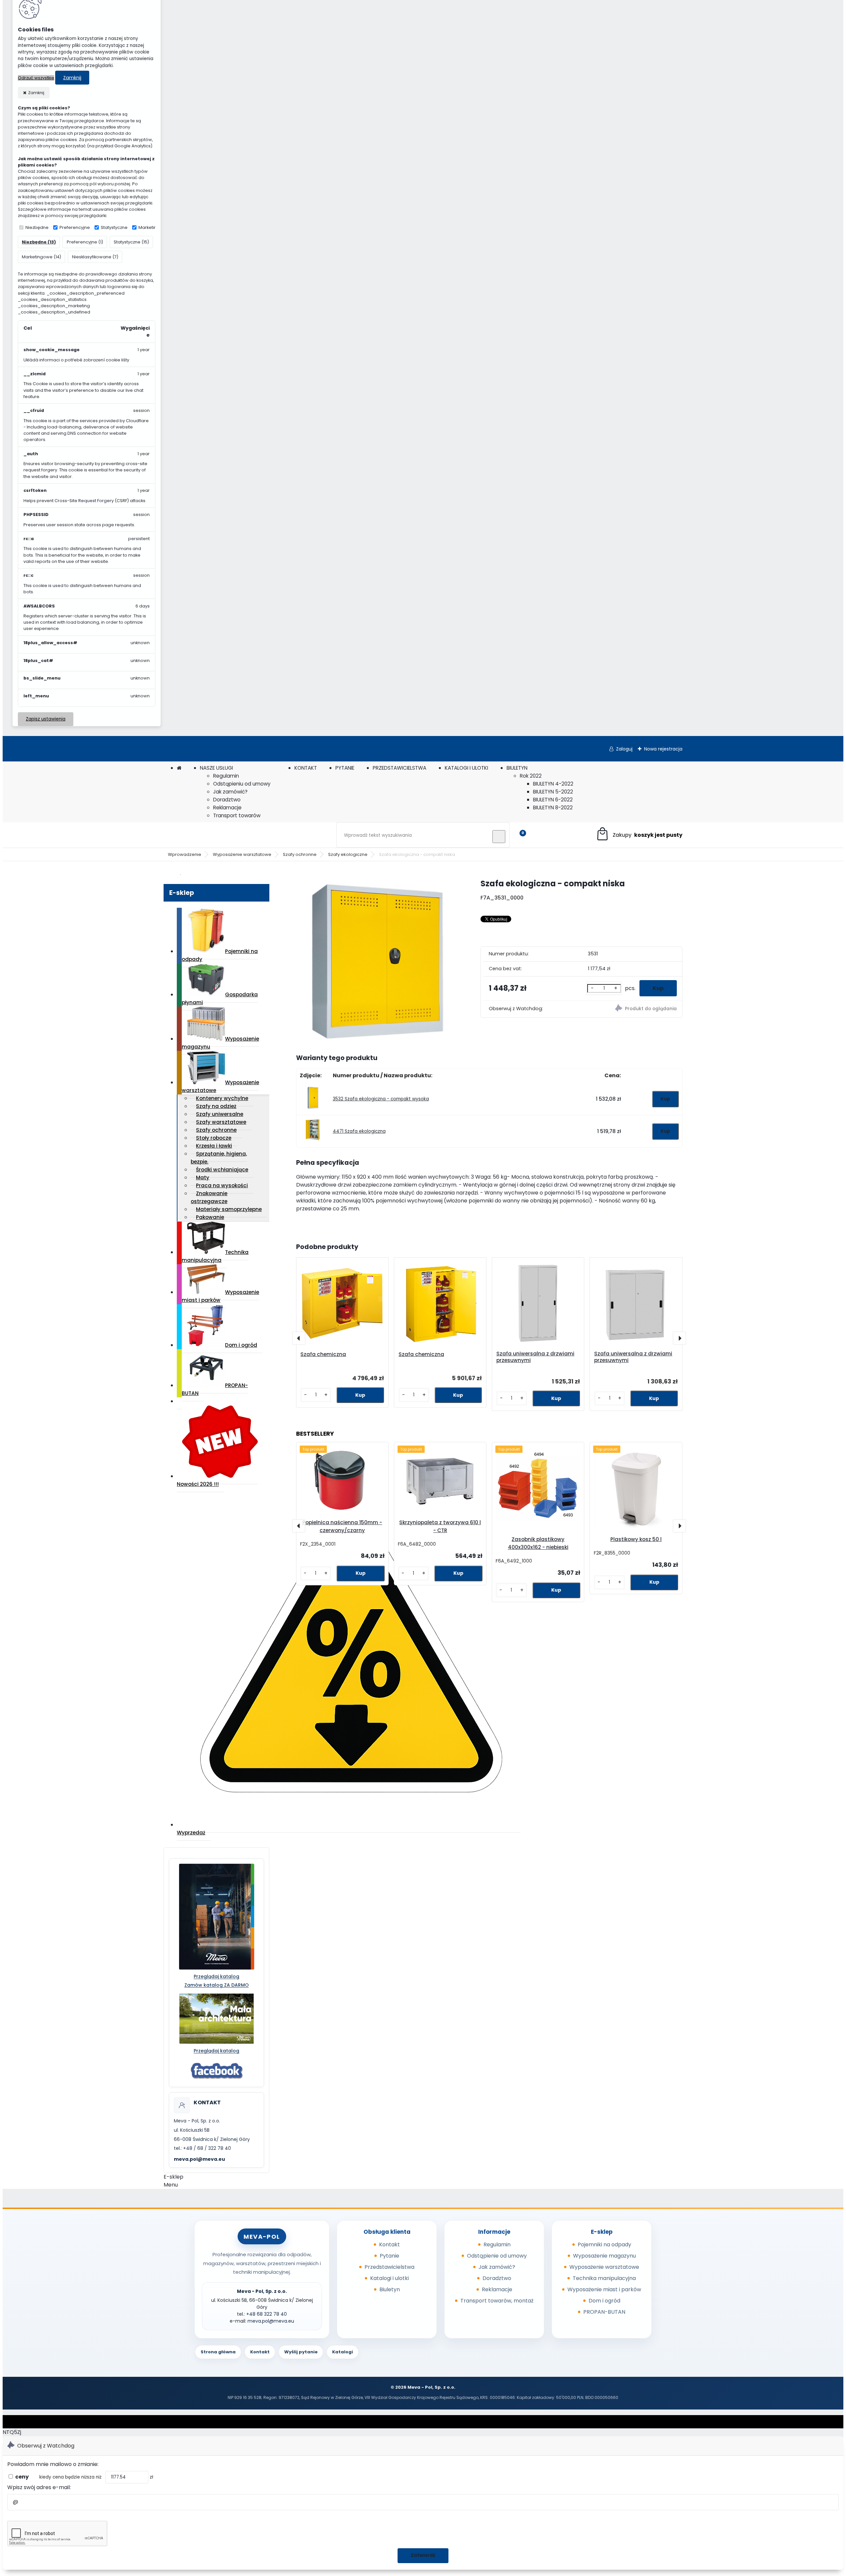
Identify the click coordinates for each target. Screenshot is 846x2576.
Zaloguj (624, 749)
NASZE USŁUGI (216, 768)
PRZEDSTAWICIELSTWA (400, 768)
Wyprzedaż (191, 1833)
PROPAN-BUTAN (215, 1389)
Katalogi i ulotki (389, 2278)
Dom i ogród (241, 1345)
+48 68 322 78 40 (267, 2314)
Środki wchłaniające (222, 1170)
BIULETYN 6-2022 (553, 800)
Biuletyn (390, 2289)
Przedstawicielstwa (389, 2267)
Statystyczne (114, 227)
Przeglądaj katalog (216, 1976)
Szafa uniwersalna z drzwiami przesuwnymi (535, 1357)
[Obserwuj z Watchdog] (632, 1009)
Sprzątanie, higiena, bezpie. (219, 1158)
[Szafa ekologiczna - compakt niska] (378, 960)
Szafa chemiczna (323, 1354)
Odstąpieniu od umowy (242, 784)
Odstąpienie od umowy (497, 2256)
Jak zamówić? (230, 792)
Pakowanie (210, 1217)
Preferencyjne (75, 227)
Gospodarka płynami (220, 998)
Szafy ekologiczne (348, 854)
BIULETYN (517, 768)
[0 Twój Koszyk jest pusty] (639, 835)
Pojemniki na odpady (220, 955)
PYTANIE (345, 768)
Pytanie (389, 2256)
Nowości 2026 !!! (198, 1484)
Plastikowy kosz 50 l (636, 1539)
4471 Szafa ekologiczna (359, 1131)
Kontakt (389, 2245)
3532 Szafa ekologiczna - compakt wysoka (381, 1099)
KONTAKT (306, 768)
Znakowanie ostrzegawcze (209, 1197)
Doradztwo (227, 800)
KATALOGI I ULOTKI (466, 768)
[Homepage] (179, 768)
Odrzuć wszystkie (36, 78)
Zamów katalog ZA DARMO (217, 1985)
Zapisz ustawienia (46, 719)
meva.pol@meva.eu (199, 2159)
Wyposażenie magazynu (220, 1043)
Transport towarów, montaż (497, 2301)
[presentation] (299, 1338)
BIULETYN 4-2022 (553, 784)
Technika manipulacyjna (215, 1256)
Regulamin (226, 776)
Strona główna (218, 2352)
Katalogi (343, 2352)
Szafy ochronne (300, 854)
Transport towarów (237, 815)
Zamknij (72, 78)
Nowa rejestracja (663, 749)
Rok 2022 (531, 776)
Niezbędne (37, 227)
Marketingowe (154, 227)
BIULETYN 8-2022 (553, 808)
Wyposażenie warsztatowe (242, 854)
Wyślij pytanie (301, 2352)
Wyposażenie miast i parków (220, 1296)
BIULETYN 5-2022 (553, 792)
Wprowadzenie (185, 854)
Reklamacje (227, 808)
